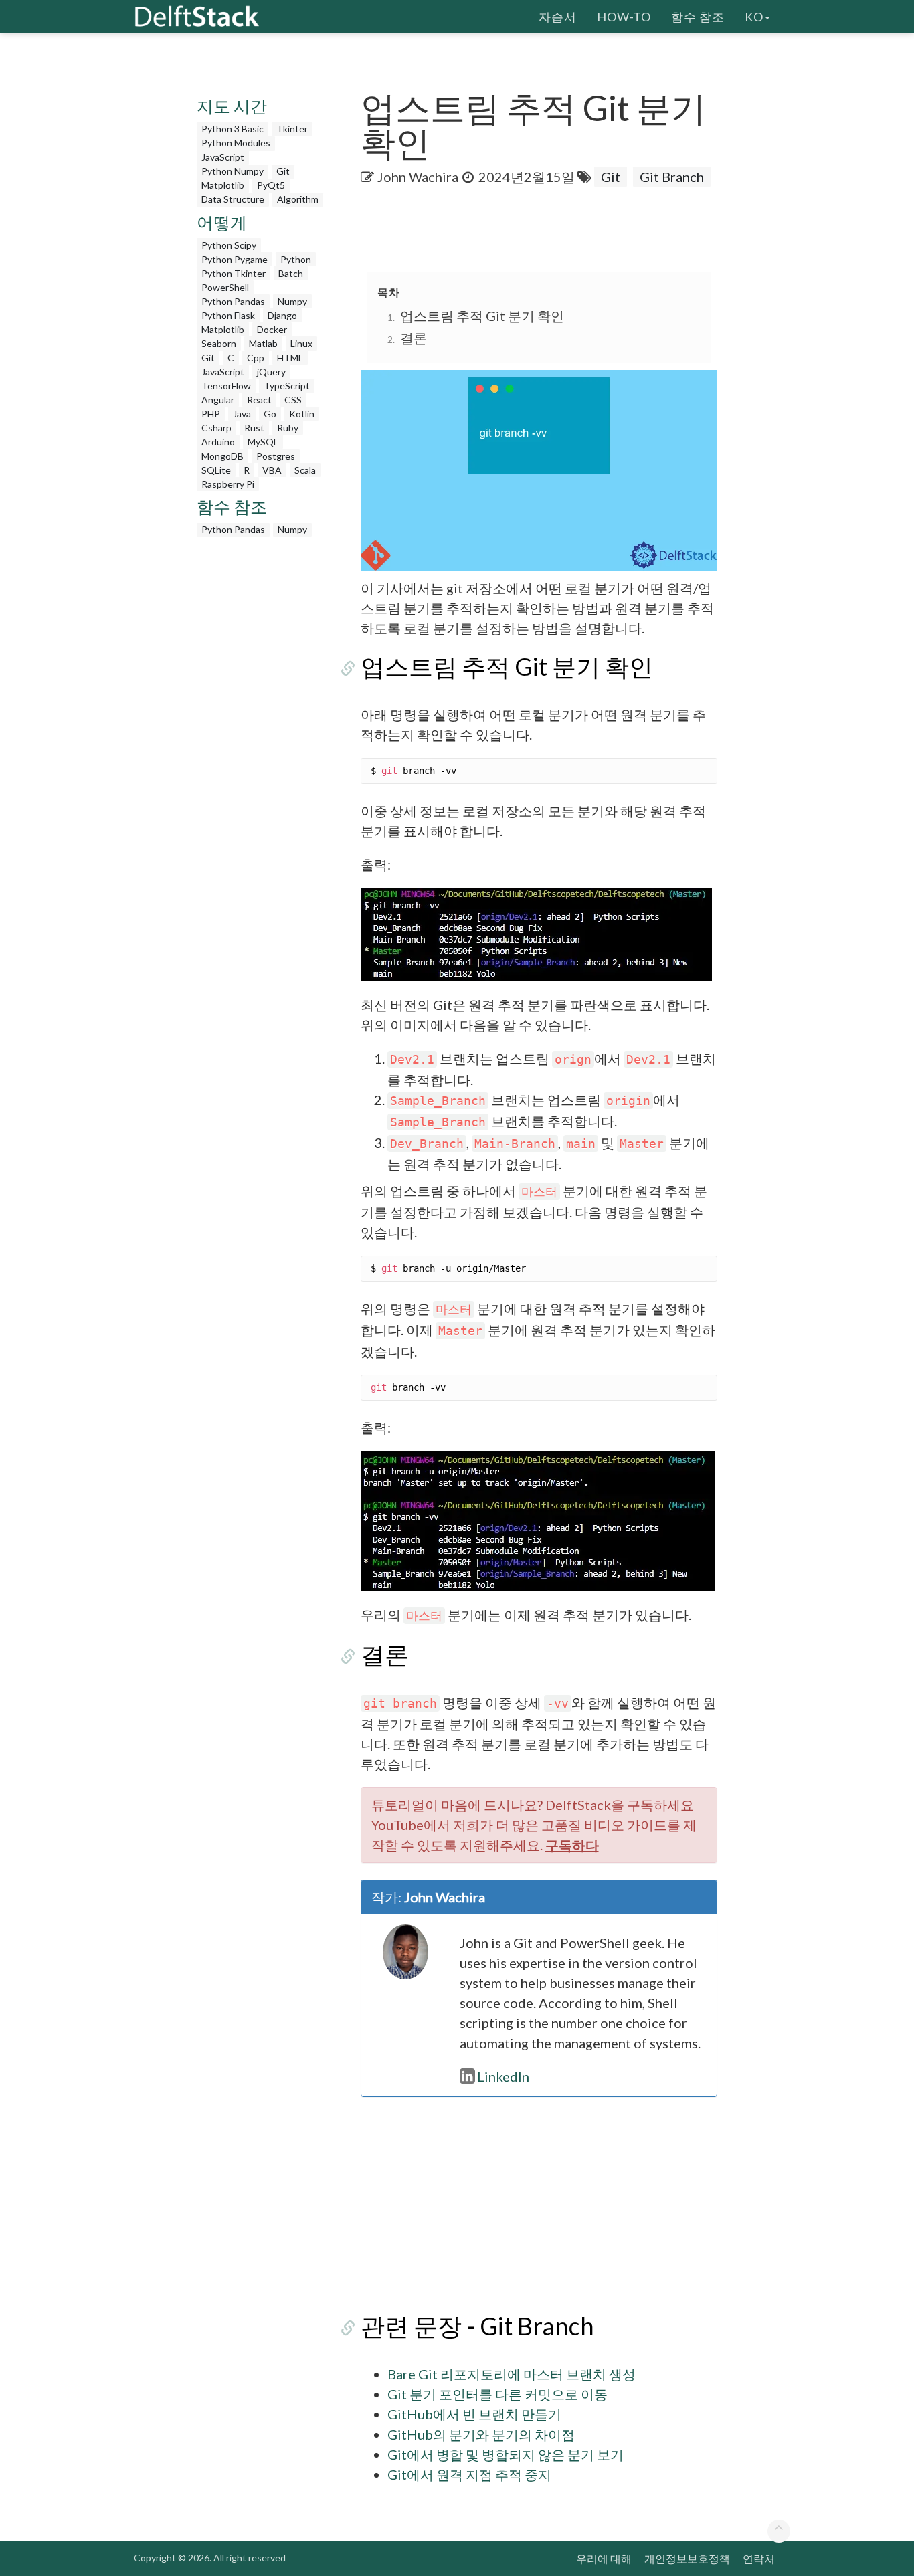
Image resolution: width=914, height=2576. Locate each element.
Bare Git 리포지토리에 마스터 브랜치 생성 (512, 2374)
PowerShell (225, 287)
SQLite (216, 470)
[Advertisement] (262, 745)
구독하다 (572, 1845)
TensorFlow (226, 386)
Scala (305, 470)
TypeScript (287, 386)
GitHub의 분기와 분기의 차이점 (481, 2434)
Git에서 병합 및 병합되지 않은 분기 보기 (506, 2454)
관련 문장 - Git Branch (477, 2326)
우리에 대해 (604, 2558)
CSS (293, 400)
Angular (218, 400)
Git (283, 171)
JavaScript (223, 157)
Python (296, 259)
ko (754, 17)
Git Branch (672, 177)
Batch (291, 273)
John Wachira (418, 177)
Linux (301, 343)
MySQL (263, 442)
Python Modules (236, 143)
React (259, 400)
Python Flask (228, 315)
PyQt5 (271, 185)
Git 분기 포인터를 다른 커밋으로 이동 (497, 2394)
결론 (414, 338)
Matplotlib (223, 185)
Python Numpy (233, 171)
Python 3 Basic (233, 129)
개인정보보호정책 (687, 2558)
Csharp (216, 428)
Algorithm (298, 199)
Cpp (256, 358)
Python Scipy (229, 245)
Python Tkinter (234, 273)
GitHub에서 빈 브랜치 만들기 (474, 2414)
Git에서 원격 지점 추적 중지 (469, 2474)
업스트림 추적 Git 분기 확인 (482, 316)
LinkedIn (503, 2076)
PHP (211, 414)
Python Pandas (233, 301)
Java (242, 414)
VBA (272, 470)
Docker (272, 329)
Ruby (288, 428)
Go (270, 414)
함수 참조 (698, 17)
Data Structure (233, 199)
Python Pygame (235, 259)
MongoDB (222, 456)
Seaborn (219, 343)
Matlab (263, 343)
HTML (290, 358)
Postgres (276, 456)
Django (282, 315)
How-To (624, 17)
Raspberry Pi (228, 484)
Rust (254, 428)
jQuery (271, 372)
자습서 (558, 17)
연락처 (759, 2558)
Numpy (292, 301)
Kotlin (302, 414)
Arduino (218, 442)
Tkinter (292, 129)
